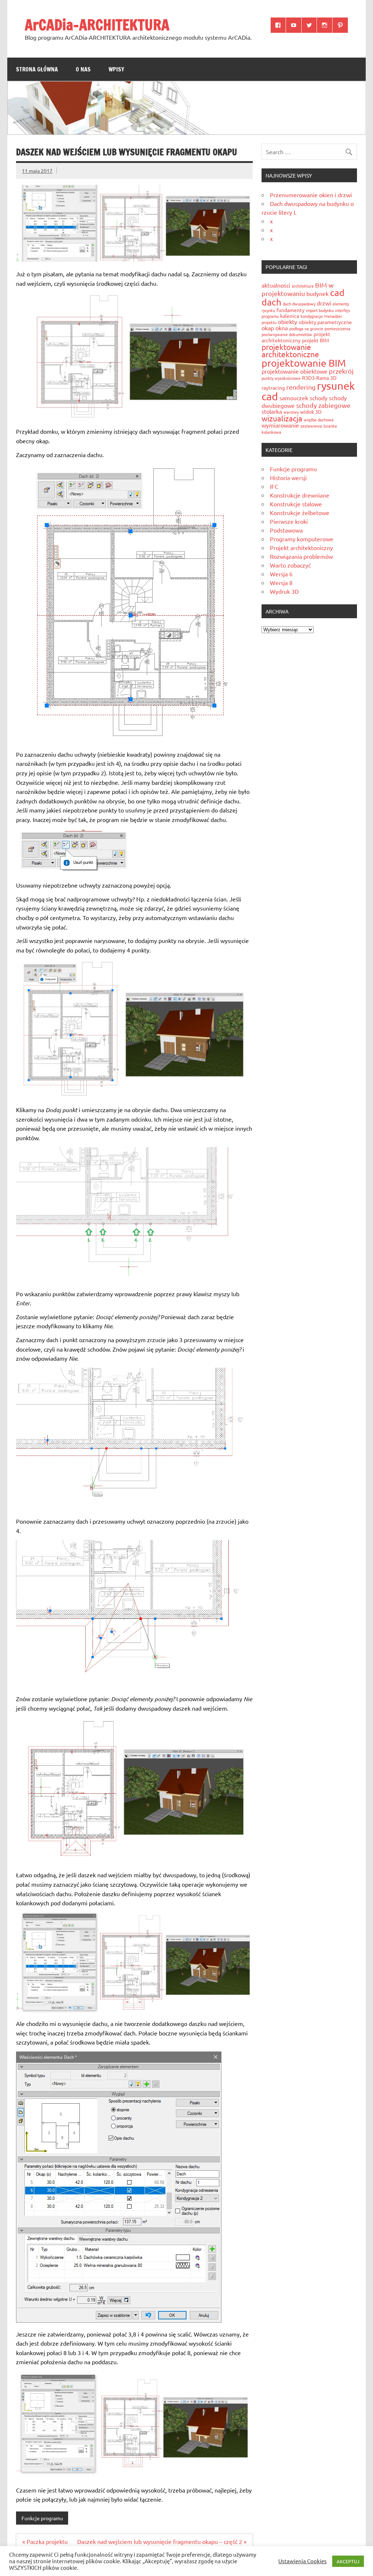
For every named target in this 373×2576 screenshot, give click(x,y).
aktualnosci (276, 285)
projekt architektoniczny (296, 337)
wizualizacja (282, 418)
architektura (303, 286)
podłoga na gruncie (306, 328)
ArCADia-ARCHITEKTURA (97, 25)
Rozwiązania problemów (301, 556)
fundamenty (290, 310)
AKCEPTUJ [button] (348, 2561)
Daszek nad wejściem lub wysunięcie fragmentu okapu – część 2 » (162, 2541)
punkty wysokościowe (281, 378)
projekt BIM (315, 340)
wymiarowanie (280, 425)
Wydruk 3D (284, 591)
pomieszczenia (337, 328)
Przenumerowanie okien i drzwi (311, 195)
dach (271, 302)
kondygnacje (312, 316)
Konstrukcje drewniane (300, 495)
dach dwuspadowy (299, 304)
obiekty (288, 321)
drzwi (324, 303)
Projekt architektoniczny (301, 547)
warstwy (291, 412)
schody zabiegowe (323, 405)
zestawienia (311, 426)
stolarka (272, 411)
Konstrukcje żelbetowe (300, 513)
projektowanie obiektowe (295, 371)
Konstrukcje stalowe (296, 504)
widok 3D (311, 412)
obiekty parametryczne (325, 322)
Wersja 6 (281, 574)
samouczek (294, 398)
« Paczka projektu (45, 2541)
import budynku (320, 310)
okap (268, 328)
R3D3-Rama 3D (319, 378)
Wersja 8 (281, 582)
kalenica (290, 316)
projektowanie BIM (304, 363)
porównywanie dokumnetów (287, 334)
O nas (83, 69)
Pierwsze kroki (289, 521)
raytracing (273, 387)
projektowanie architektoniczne (290, 350)
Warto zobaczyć (290, 565)
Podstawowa (286, 530)
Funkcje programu (42, 2518)
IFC (274, 486)
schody (319, 398)
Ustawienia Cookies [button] (303, 2561)
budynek (317, 293)
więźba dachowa (319, 420)
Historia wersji (288, 478)
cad (337, 293)
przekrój (341, 371)
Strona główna (37, 69)
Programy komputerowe (302, 539)
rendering (301, 387)
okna (282, 328)
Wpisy (116, 69)
